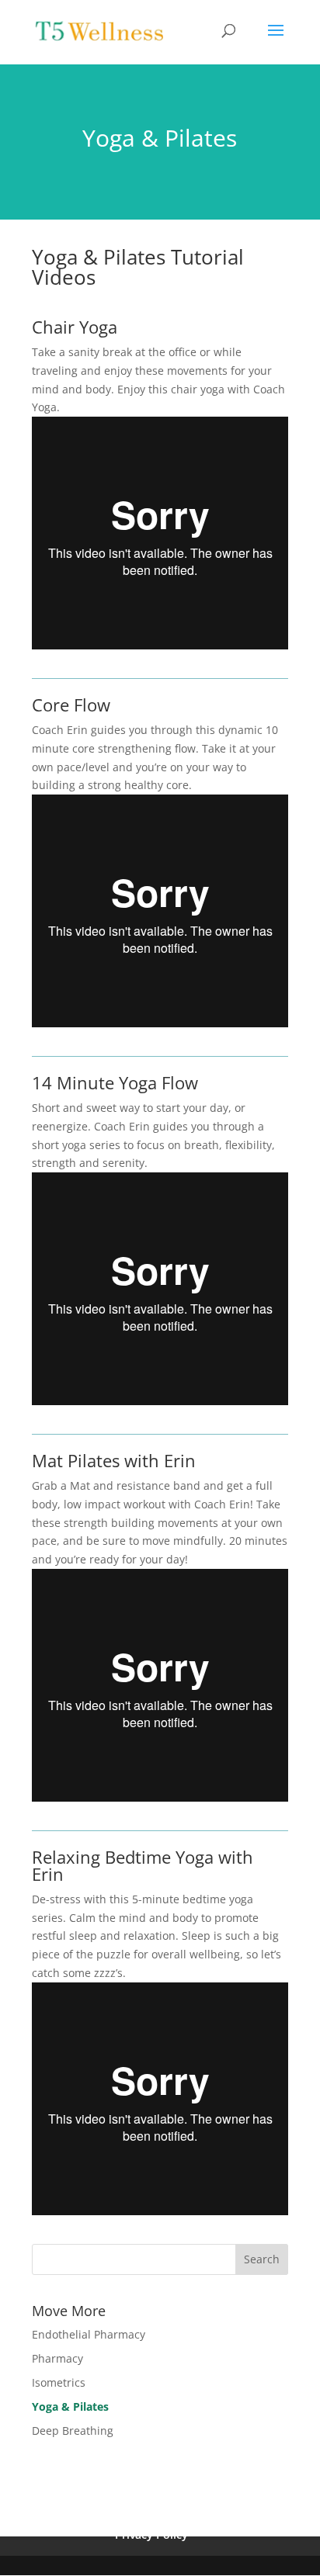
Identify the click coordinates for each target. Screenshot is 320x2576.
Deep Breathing (73, 2431)
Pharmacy (57, 2358)
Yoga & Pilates (70, 2406)
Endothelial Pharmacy (89, 2334)
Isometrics (59, 2382)
